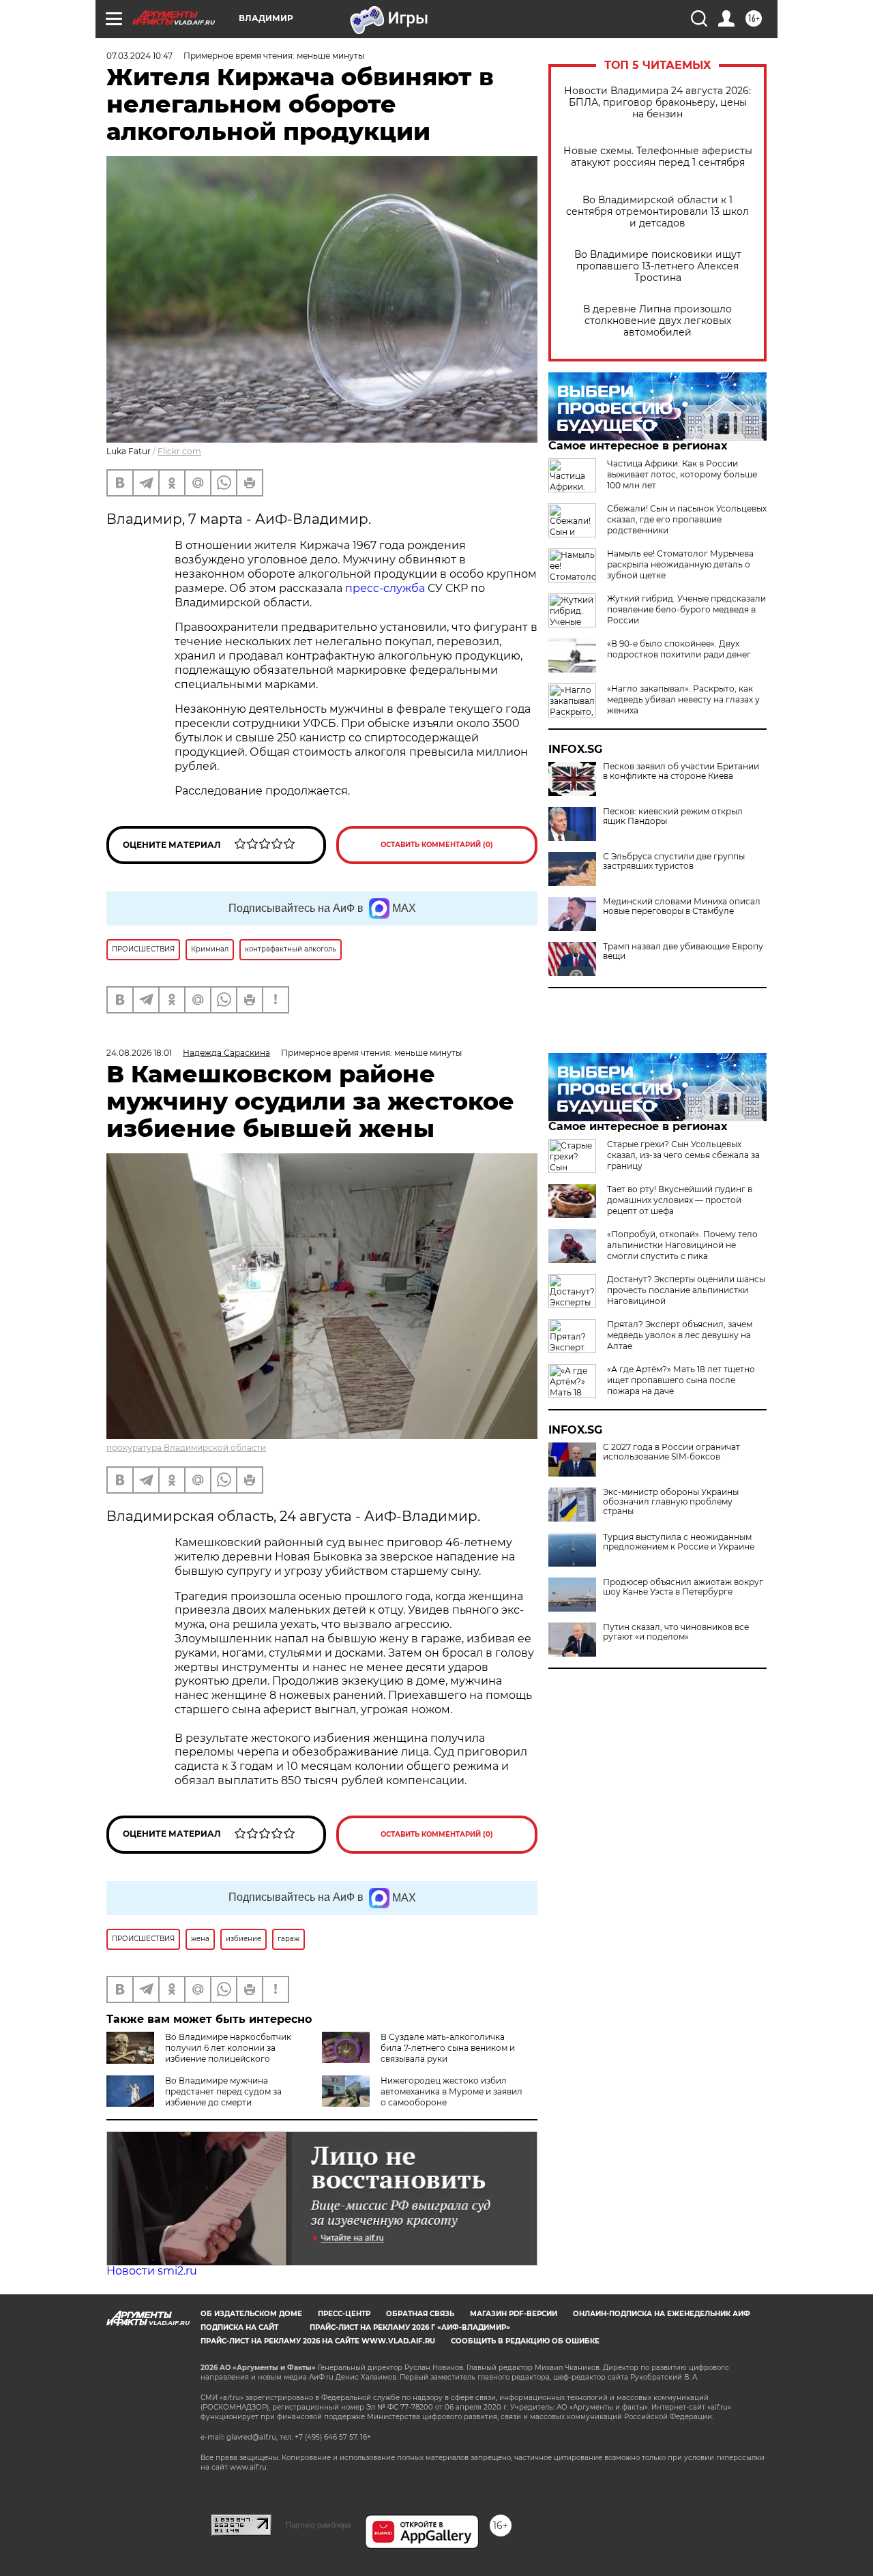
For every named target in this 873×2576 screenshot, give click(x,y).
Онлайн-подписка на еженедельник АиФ (662, 2314)
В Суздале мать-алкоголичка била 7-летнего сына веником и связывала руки (448, 2048)
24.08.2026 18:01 (139, 1053)
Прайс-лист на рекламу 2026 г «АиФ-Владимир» (410, 2327)
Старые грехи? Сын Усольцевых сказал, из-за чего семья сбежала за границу (683, 1155)
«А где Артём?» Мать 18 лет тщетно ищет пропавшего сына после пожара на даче (681, 1380)
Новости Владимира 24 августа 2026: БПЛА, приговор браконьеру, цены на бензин (657, 103)
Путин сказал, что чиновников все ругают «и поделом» (676, 1632)
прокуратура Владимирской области (186, 1448)
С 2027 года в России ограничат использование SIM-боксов (671, 1452)
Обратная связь (420, 2314)
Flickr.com (179, 451)
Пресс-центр (344, 2314)
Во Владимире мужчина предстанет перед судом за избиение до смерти (223, 2091)
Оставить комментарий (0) (437, 845)
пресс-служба (385, 588)
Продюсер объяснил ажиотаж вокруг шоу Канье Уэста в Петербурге (683, 1587)
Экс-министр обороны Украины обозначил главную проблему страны (671, 1502)
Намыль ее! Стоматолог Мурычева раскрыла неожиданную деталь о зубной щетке (680, 564)
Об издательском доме (251, 2314)
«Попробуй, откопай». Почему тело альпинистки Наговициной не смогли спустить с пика (682, 1245)
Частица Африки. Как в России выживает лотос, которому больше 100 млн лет (682, 474)
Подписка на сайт (239, 2327)
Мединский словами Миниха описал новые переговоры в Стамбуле (682, 906)
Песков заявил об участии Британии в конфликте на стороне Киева (681, 771)
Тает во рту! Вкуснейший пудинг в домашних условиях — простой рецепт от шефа (680, 1200)
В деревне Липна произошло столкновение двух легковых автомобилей (657, 321)
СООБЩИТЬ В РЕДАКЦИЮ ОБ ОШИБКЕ (525, 2341)
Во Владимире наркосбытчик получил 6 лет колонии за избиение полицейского (228, 2048)
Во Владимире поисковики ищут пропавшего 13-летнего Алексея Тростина (658, 266)
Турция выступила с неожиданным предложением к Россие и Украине (679, 1542)
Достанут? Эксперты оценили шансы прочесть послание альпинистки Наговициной (686, 1290)
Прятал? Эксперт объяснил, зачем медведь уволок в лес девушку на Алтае (680, 1335)
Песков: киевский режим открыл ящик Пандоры (673, 816)
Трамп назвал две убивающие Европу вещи (683, 951)
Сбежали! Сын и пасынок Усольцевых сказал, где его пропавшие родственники (687, 519)
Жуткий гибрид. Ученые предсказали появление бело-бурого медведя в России (686, 609)
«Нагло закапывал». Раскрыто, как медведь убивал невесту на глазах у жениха (683, 699)
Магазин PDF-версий (514, 2314)
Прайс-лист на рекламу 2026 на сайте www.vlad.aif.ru (318, 2341)
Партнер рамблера (318, 2525)
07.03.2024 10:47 (139, 56)
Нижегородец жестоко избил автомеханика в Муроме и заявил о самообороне (452, 2091)
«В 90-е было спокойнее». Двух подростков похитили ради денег (679, 649)
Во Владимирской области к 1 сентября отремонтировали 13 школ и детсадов (657, 212)
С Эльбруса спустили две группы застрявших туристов (674, 861)
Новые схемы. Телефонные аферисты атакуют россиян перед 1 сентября (658, 157)
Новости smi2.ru (152, 2271)
